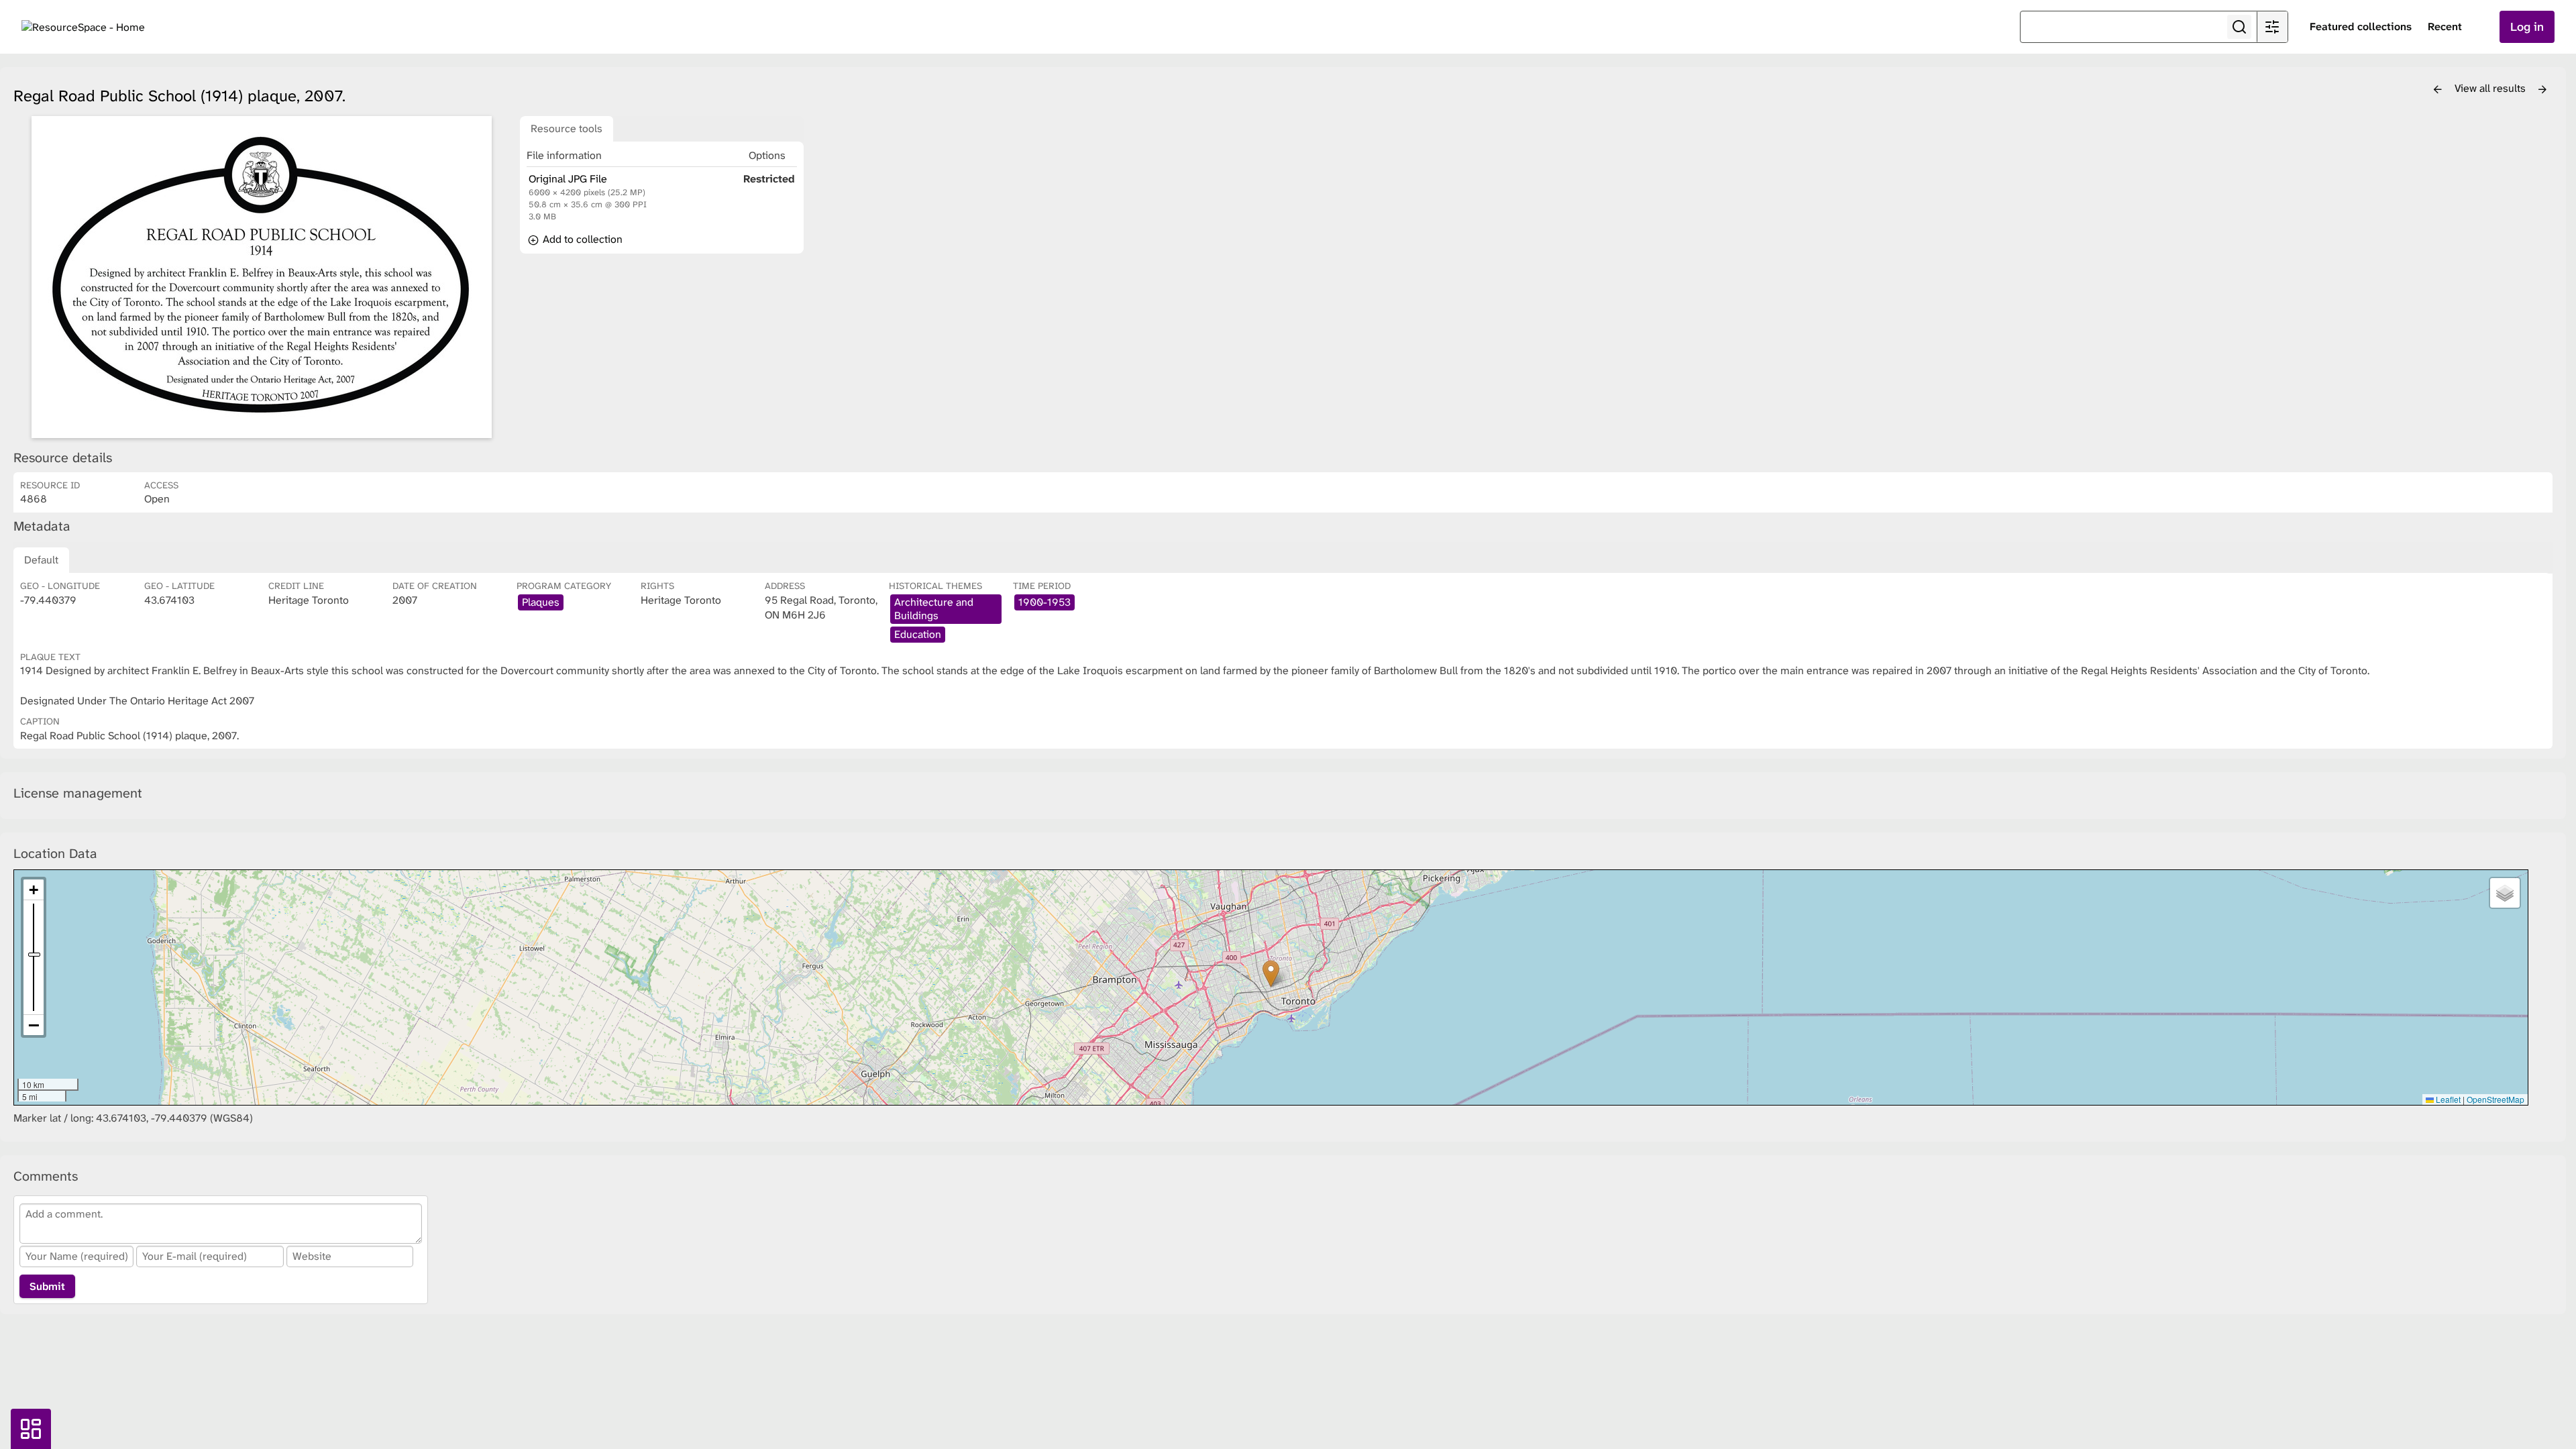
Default (41, 560)
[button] (1271, 974)
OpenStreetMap (2495, 1099)
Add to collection (581, 239)
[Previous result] (2438, 90)
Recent (2445, 26)
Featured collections (2361, 26)
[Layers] (2505, 893)
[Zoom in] (34, 890)
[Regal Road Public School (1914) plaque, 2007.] (262, 277)
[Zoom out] (34, 1025)
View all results (2491, 88)
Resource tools (567, 128)
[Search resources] (2239, 27)
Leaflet (2447, 1099)
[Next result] (2542, 90)
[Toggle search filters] (2272, 27)
